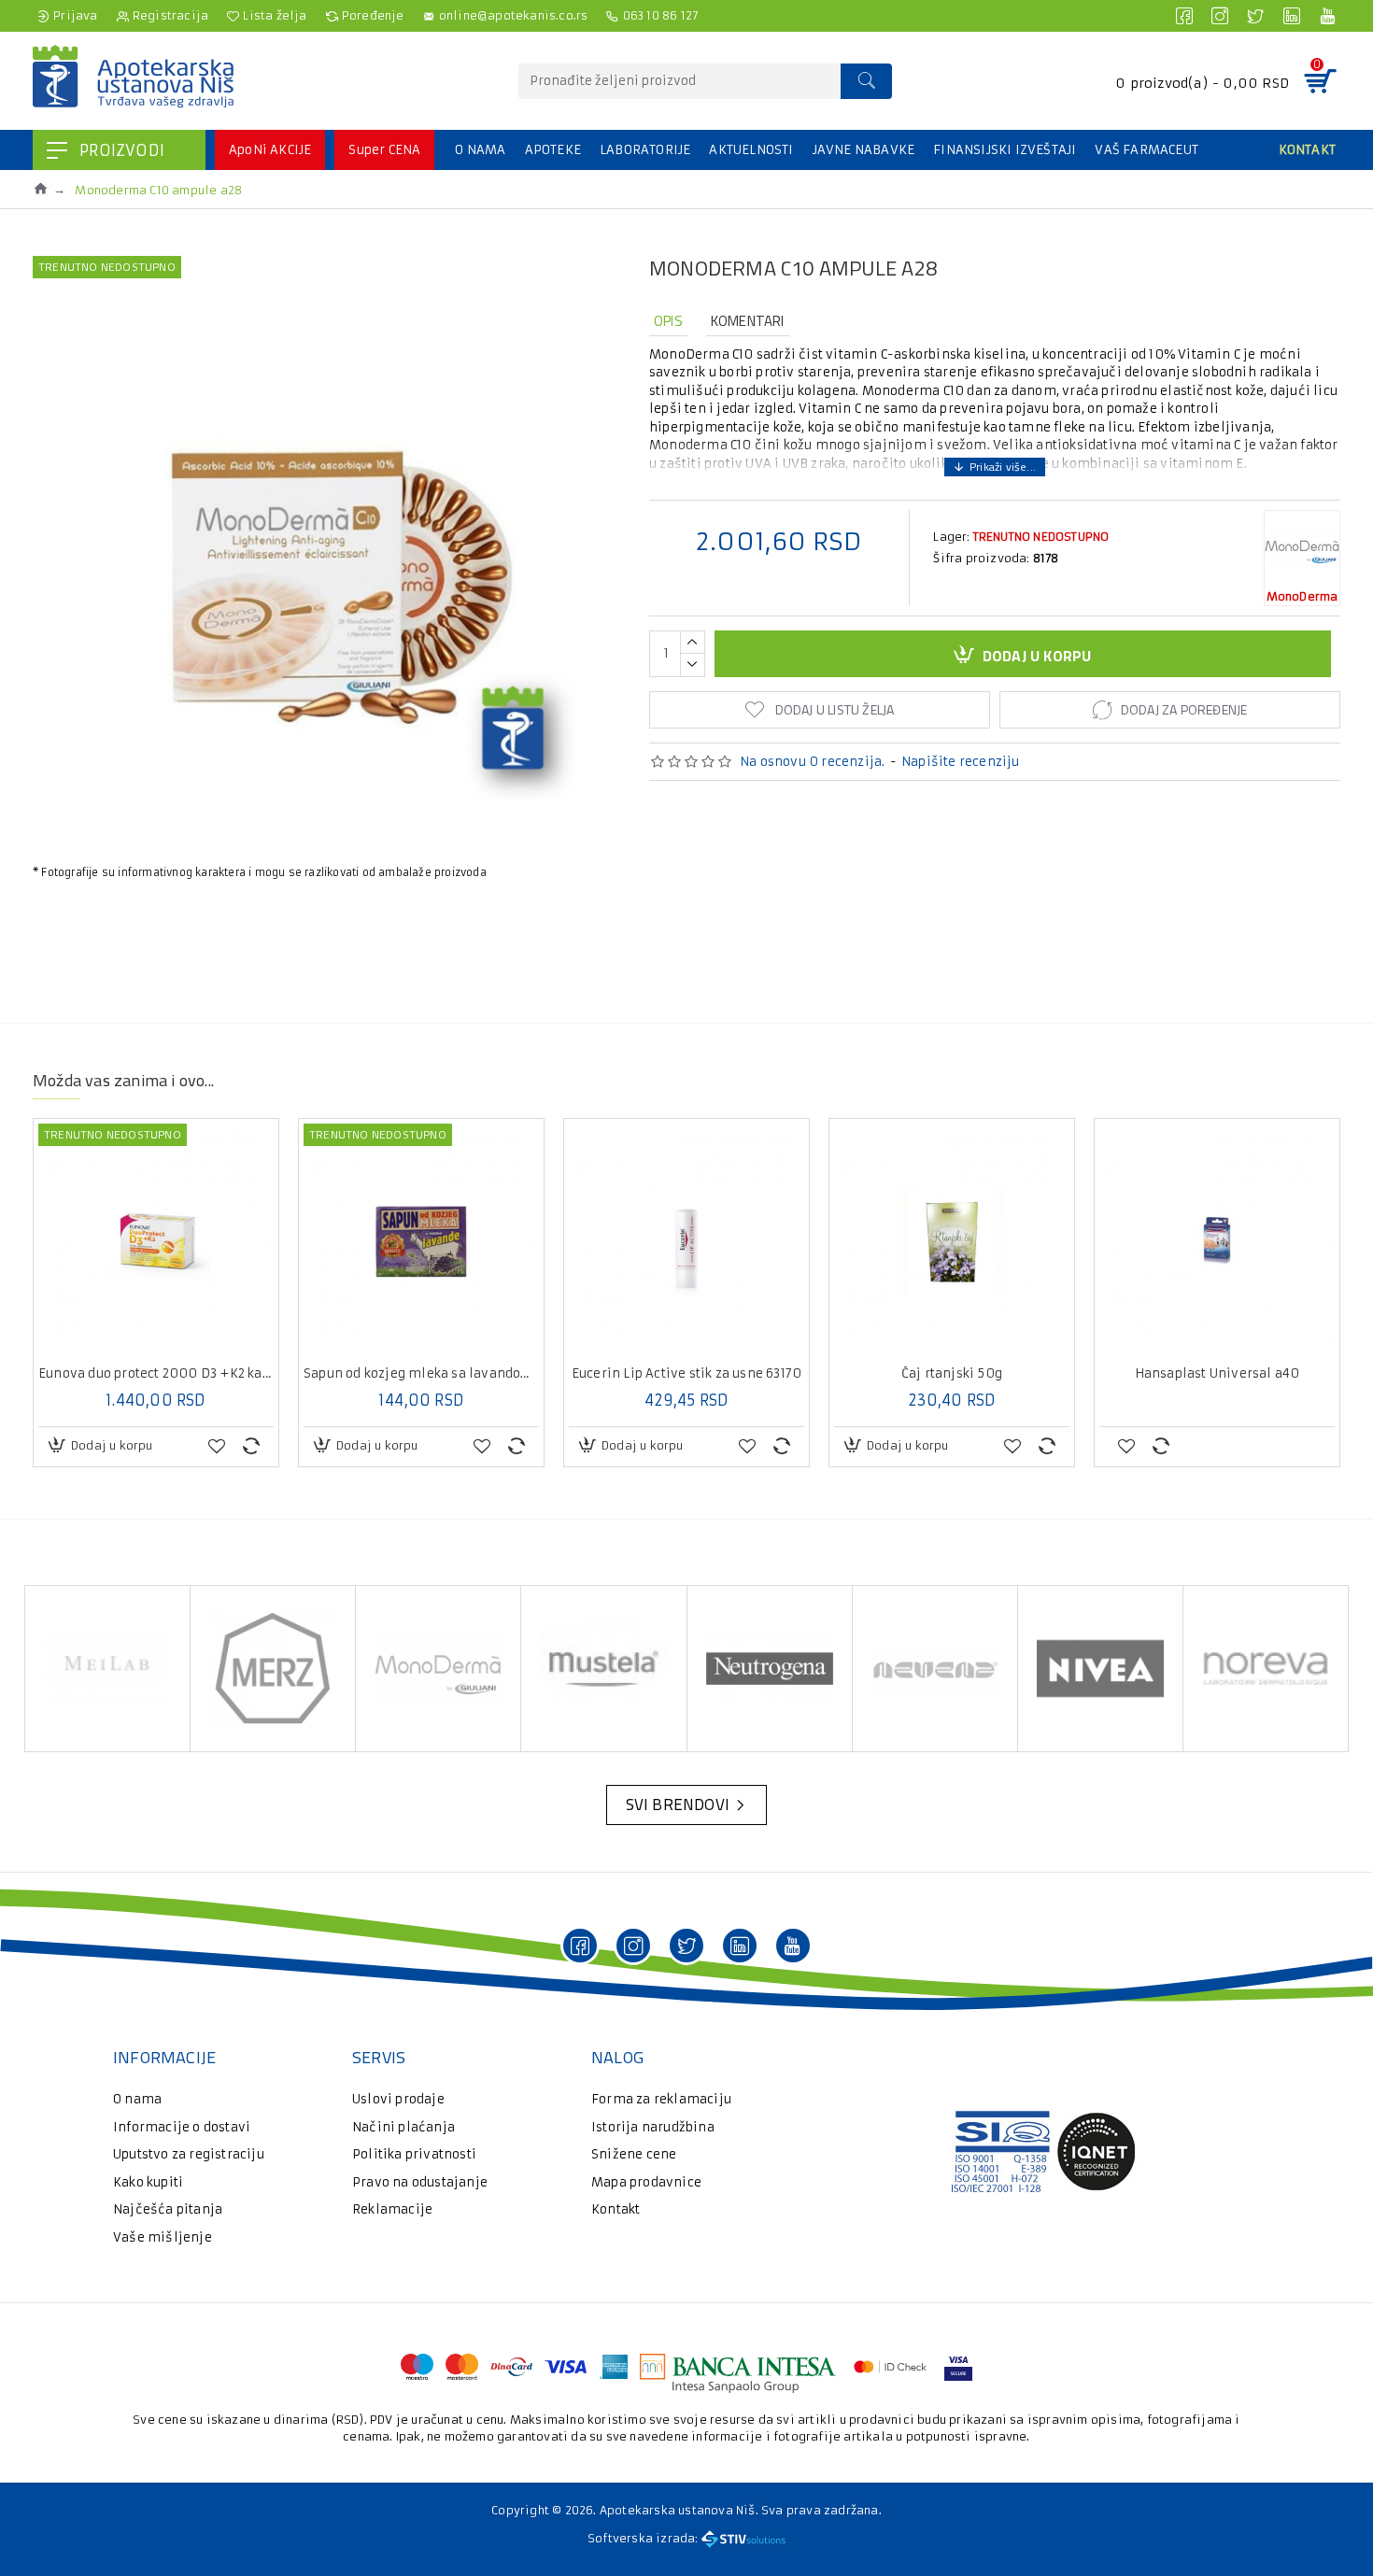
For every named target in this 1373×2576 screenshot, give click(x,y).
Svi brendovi (678, 1805)
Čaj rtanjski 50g (952, 1374)
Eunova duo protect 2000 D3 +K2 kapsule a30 (156, 1374)
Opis (668, 321)
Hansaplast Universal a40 (1217, 1374)
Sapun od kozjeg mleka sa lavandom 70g (421, 1374)
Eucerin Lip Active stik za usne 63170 (686, 1374)
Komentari (748, 321)
